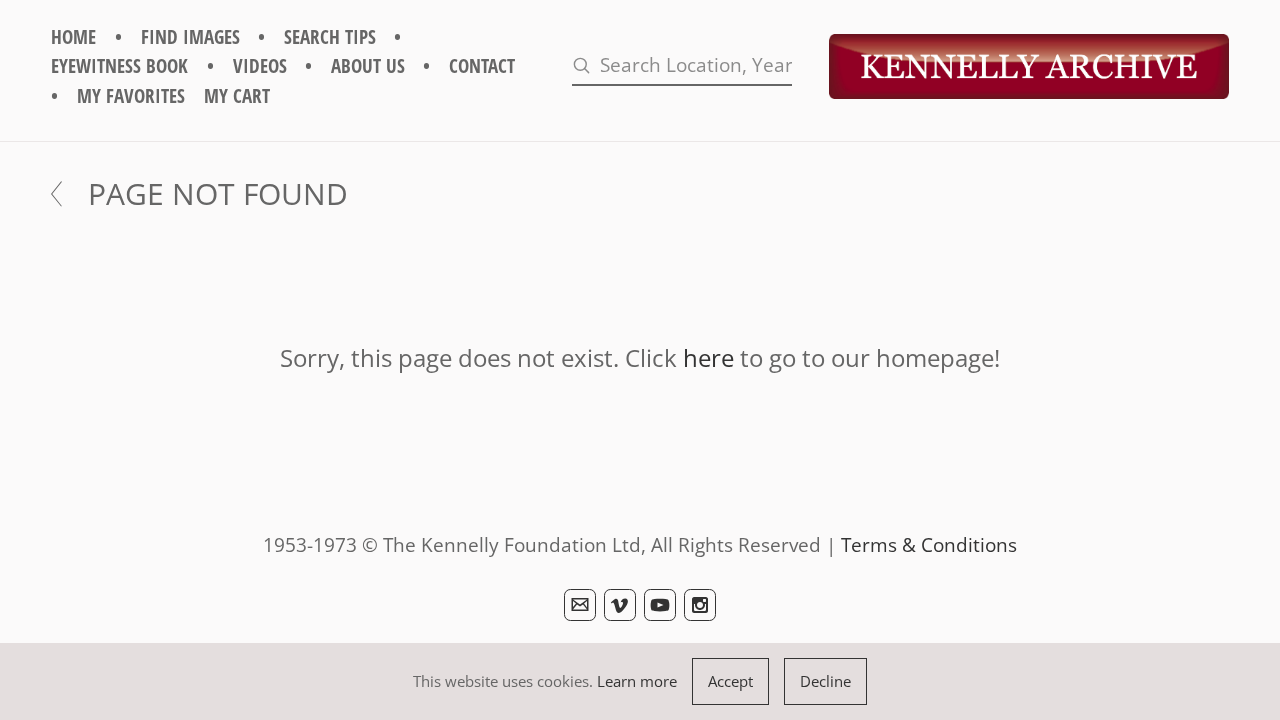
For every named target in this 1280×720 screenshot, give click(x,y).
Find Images (190, 36)
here (708, 357)
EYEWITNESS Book (119, 65)
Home (73, 36)
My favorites (131, 95)
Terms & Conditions (929, 544)
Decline (825, 681)
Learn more (637, 681)
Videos (260, 65)
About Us (368, 65)
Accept (730, 681)
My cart (237, 95)
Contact (482, 65)
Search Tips (330, 36)
